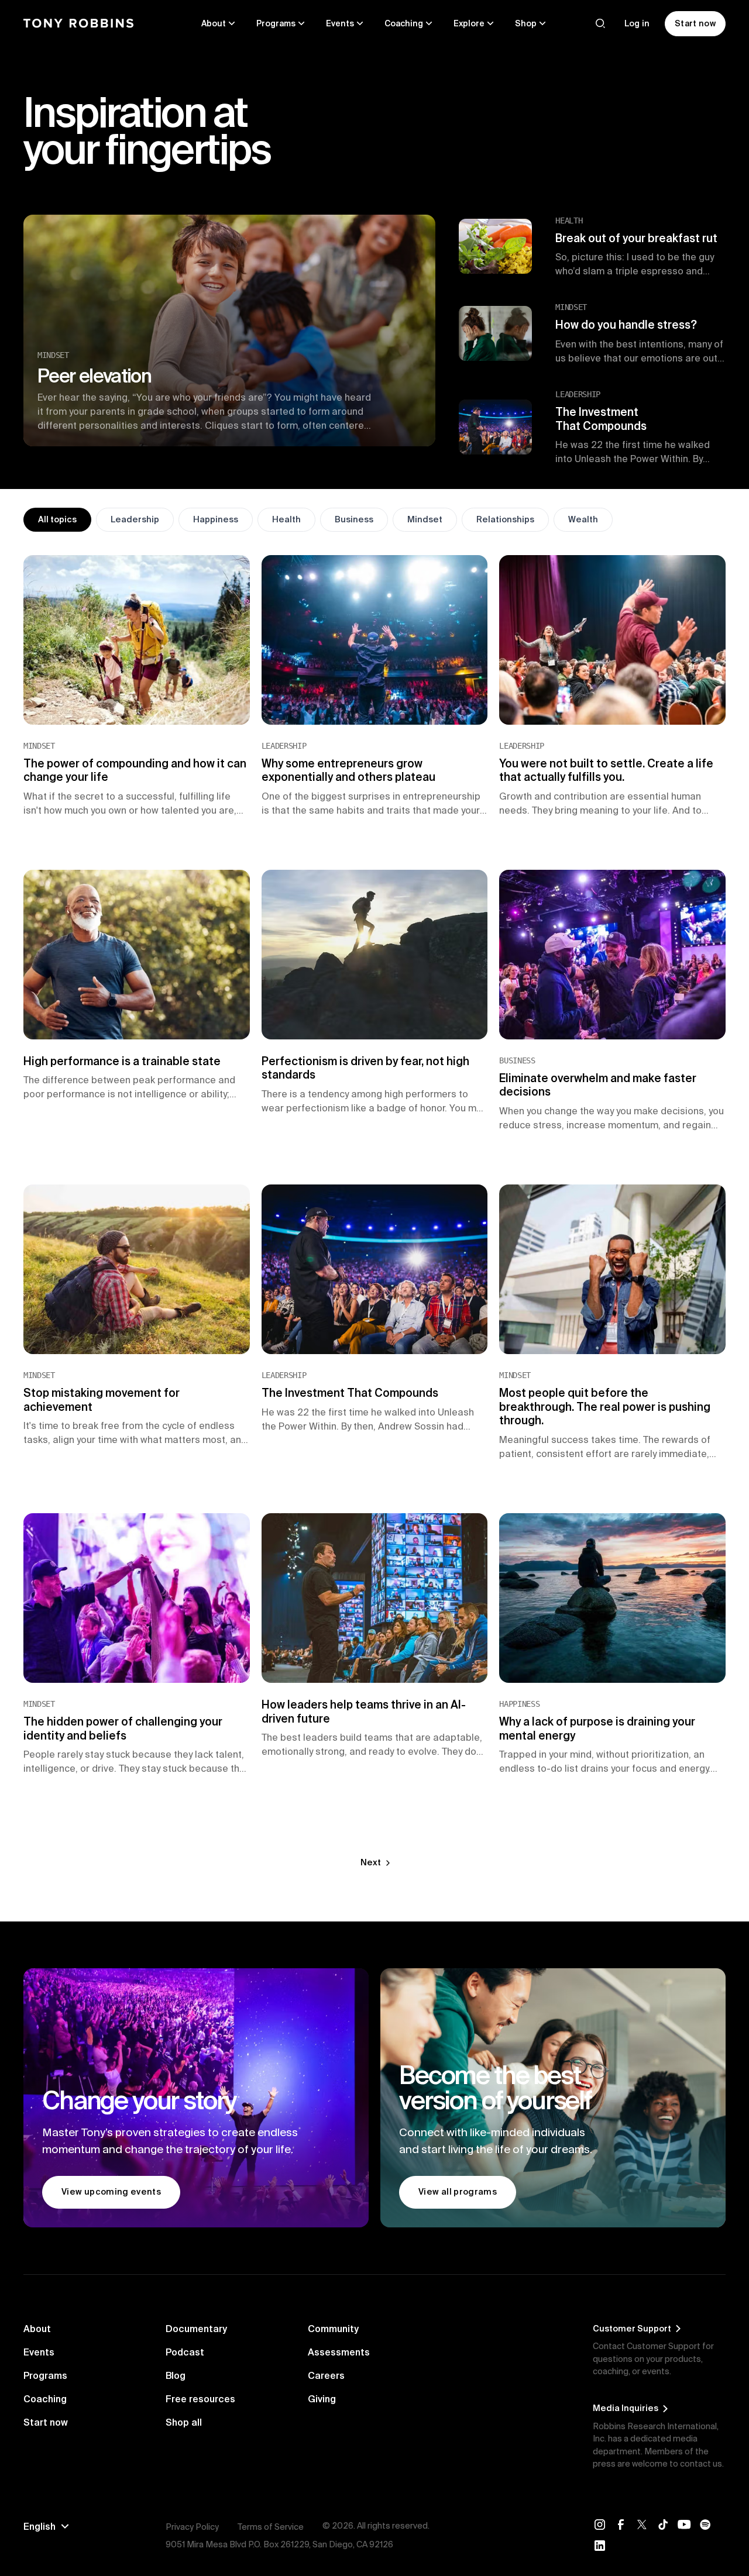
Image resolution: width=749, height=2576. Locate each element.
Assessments (339, 2352)
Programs (45, 2375)
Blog (176, 2375)
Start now (46, 2422)
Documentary (196, 2329)
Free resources (200, 2399)
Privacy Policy (192, 2527)
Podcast (185, 2352)
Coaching (45, 2399)
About (37, 2329)
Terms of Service (271, 2527)
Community (333, 2329)
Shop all (184, 2422)
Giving (322, 2399)
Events (39, 2352)
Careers (326, 2375)
